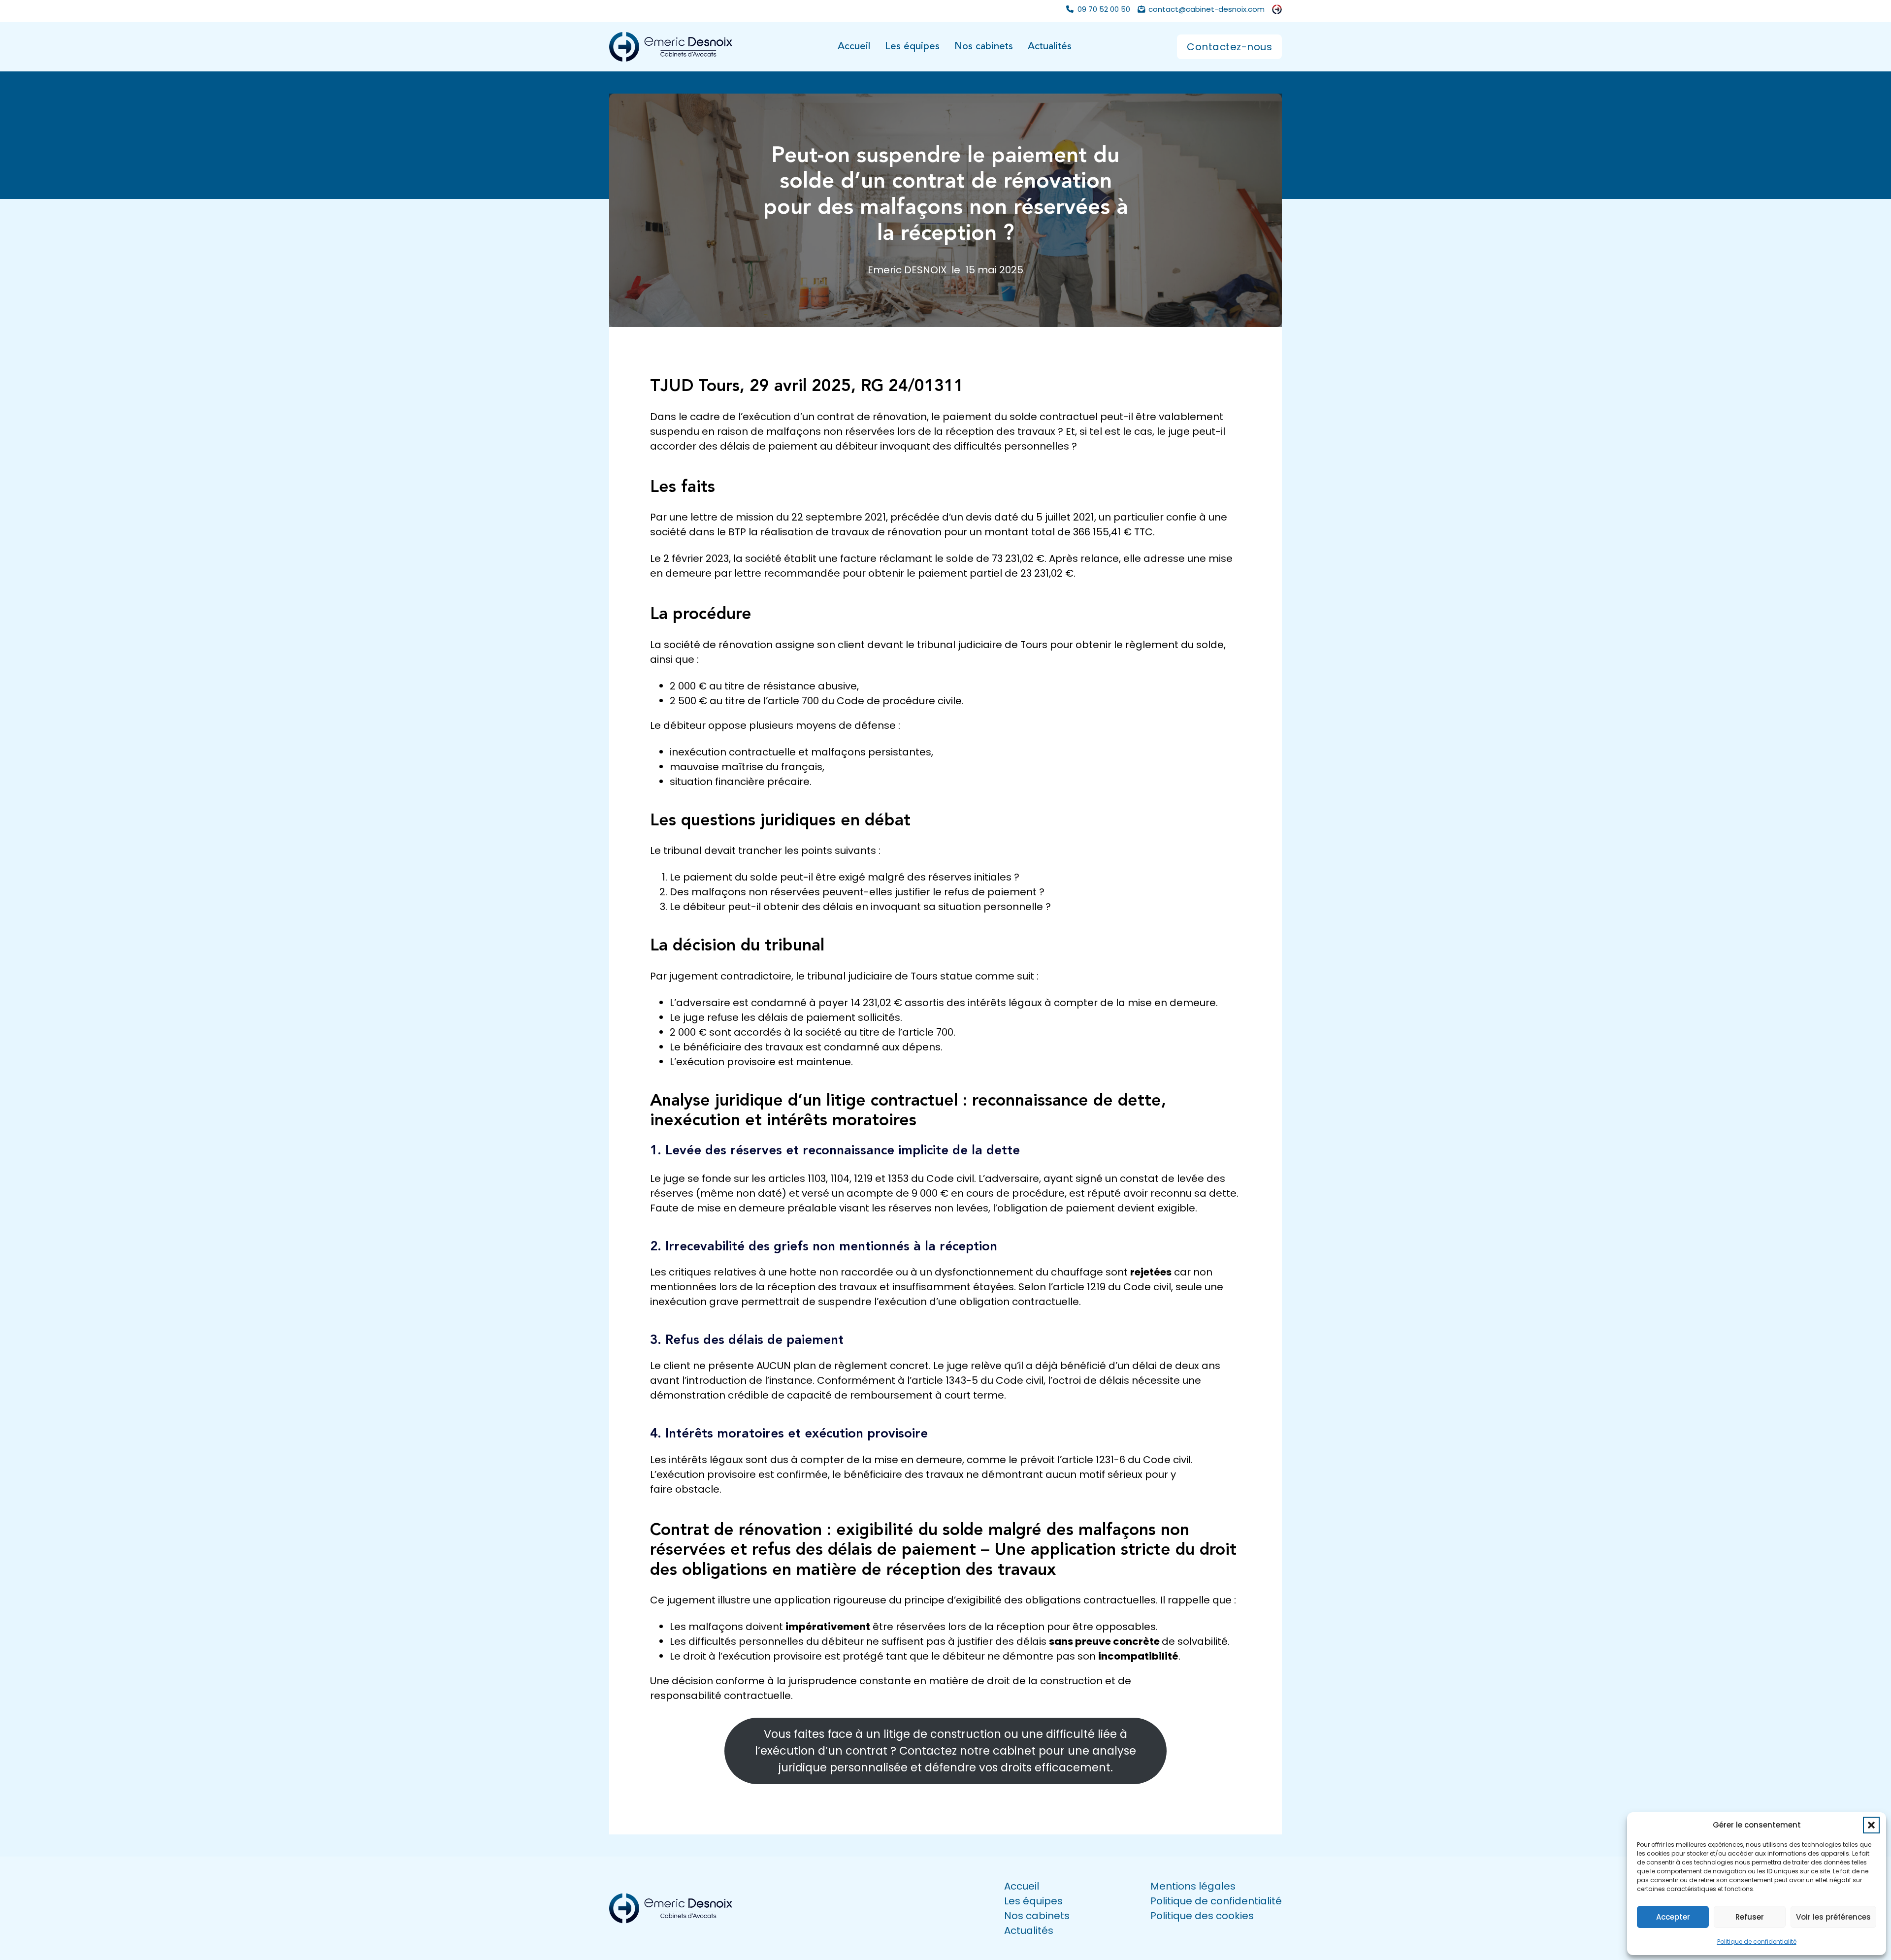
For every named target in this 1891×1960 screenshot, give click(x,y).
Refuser (1750, 1917)
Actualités (1050, 47)
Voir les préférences (1833, 1917)
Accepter (1673, 1917)
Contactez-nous (1229, 47)
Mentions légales (1193, 1886)
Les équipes (912, 47)
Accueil (854, 47)
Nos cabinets (984, 47)
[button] (1871, 1825)
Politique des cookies (1202, 1916)
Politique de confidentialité (1757, 1942)
